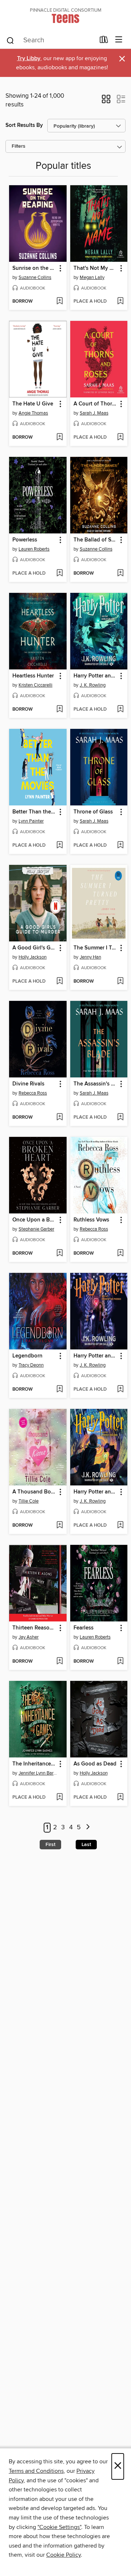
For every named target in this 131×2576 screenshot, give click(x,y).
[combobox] (50, 40)
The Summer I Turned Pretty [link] (96, 948)
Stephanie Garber (36, 1229)
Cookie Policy (63, 2555)
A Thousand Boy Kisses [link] (34, 1492)
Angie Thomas (33, 413)
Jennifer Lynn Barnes (39, 1773)
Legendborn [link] (27, 1356)
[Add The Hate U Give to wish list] (59, 438)
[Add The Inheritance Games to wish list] (59, 1798)
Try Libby (29, 59)
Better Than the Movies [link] (34, 812)
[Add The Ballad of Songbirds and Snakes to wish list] (120, 574)
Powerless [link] (25, 540)
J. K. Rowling (93, 685)
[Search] (10, 40)
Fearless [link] (84, 1628)
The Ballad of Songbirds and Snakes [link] (96, 540)
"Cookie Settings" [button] (59, 2527)
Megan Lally (92, 277)
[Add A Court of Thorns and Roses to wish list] (120, 438)
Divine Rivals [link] (28, 1084)
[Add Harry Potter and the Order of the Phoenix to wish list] (120, 1390)
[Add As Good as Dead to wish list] (120, 1798)
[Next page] (88, 1828)
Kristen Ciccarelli (35, 685)
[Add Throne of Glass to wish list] (120, 846)
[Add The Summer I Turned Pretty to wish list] (120, 982)
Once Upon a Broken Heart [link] (34, 1220)
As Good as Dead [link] (95, 1764)
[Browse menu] (119, 40)
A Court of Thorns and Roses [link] (96, 404)
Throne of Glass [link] (93, 812)
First (50, 1845)
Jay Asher (29, 1637)
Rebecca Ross (33, 1093)
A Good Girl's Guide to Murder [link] (34, 948)
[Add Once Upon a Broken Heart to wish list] (59, 1254)
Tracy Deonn (31, 1365)
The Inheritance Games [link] (34, 1764)
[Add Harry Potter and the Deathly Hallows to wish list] (120, 1526)
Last (86, 1845)
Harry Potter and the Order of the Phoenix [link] (96, 1356)
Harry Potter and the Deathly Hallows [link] (96, 1492)
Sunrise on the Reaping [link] (34, 268)
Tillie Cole (29, 1501)
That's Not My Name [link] (96, 268)
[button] (106, 101)
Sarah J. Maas (94, 413)
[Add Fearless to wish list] (120, 1662)
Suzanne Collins (35, 277)
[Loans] (104, 41)
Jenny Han (90, 957)
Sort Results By (24, 125)
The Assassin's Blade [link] (96, 1084)
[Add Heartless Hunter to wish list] (59, 710)
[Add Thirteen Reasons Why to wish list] (59, 1662)
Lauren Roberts (34, 549)
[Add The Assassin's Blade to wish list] (120, 1118)
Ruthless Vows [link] (91, 1220)
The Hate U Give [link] (33, 404)
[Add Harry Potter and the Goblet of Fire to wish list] (120, 710)
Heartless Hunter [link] (33, 676)
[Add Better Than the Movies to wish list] (59, 846)
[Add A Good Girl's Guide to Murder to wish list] (59, 982)
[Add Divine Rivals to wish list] (59, 1118)
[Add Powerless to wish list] (59, 574)
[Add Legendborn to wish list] (59, 1390)
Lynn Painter (31, 821)
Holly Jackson (33, 957)
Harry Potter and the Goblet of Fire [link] (96, 676)
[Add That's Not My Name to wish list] (120, 302)
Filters (19, 146)
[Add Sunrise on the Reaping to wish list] (59, 302)
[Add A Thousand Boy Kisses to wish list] (59, 1526)
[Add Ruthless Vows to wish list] (120, 1254)
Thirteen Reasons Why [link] (34, 1628)
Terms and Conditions (36, 2471)
